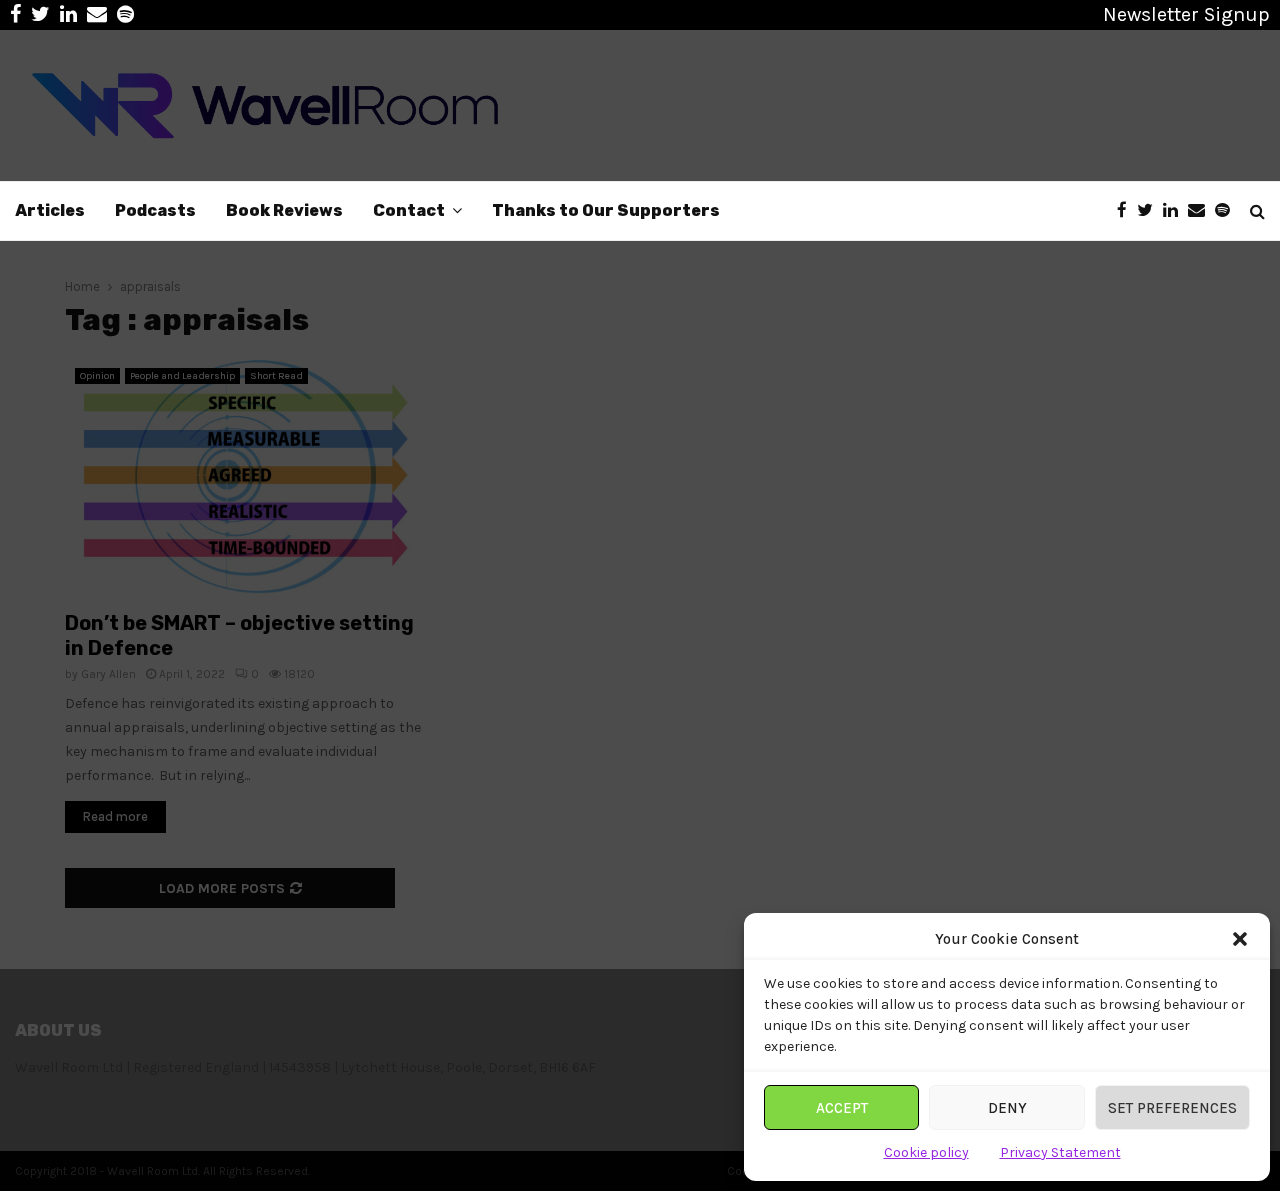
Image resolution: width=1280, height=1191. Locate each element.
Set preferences (1172, 1108)
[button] (1240, 939)
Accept (842, 1108)
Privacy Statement (1060, 1152)
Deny (1007, 1108)
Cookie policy (926, 1152)
